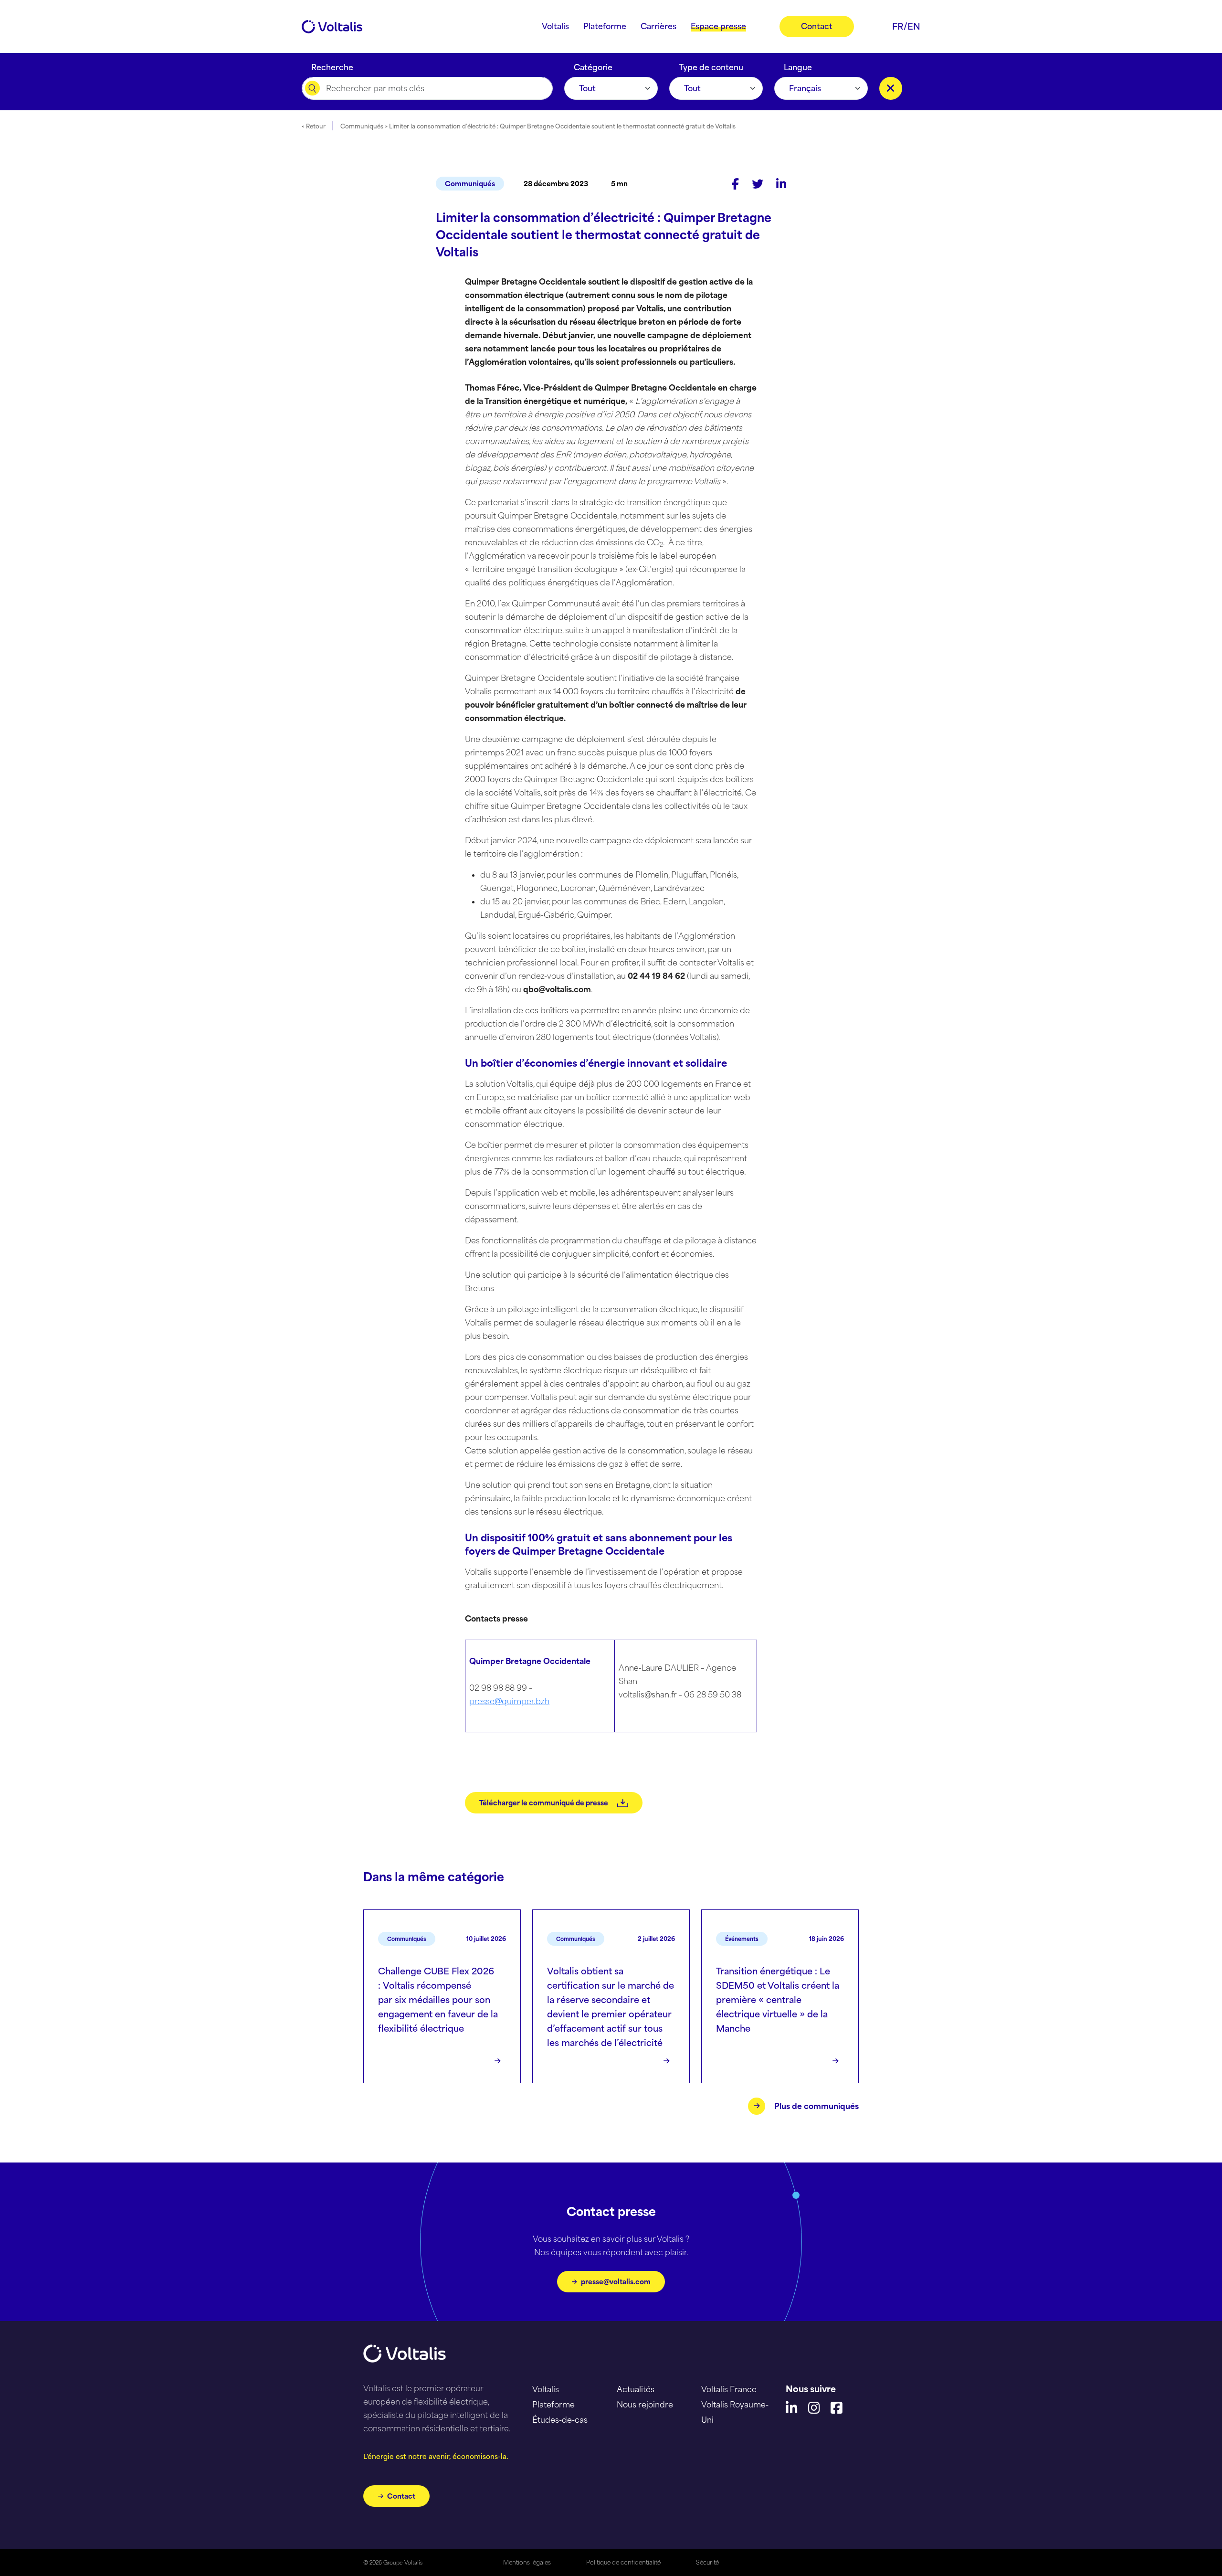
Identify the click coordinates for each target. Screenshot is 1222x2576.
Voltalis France (729, 2389)
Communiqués (470, 184)
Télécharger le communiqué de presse (544, 1803)
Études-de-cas (560, 2420)
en (914, 26)
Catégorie (593, 65)
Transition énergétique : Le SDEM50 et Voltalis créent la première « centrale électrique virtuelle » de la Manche (778, 2000)
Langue (798, 65)
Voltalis (546, 2389)
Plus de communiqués (816, 2106)
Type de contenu (711, 65)
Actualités (636, 2389)
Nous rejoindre (645, 2405)
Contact (401, 2496)
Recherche (332, 65)
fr (898, 26)
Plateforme (553, 2405)
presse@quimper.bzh (509, 1701)
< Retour (314, 126)
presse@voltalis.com (616, 2282)
